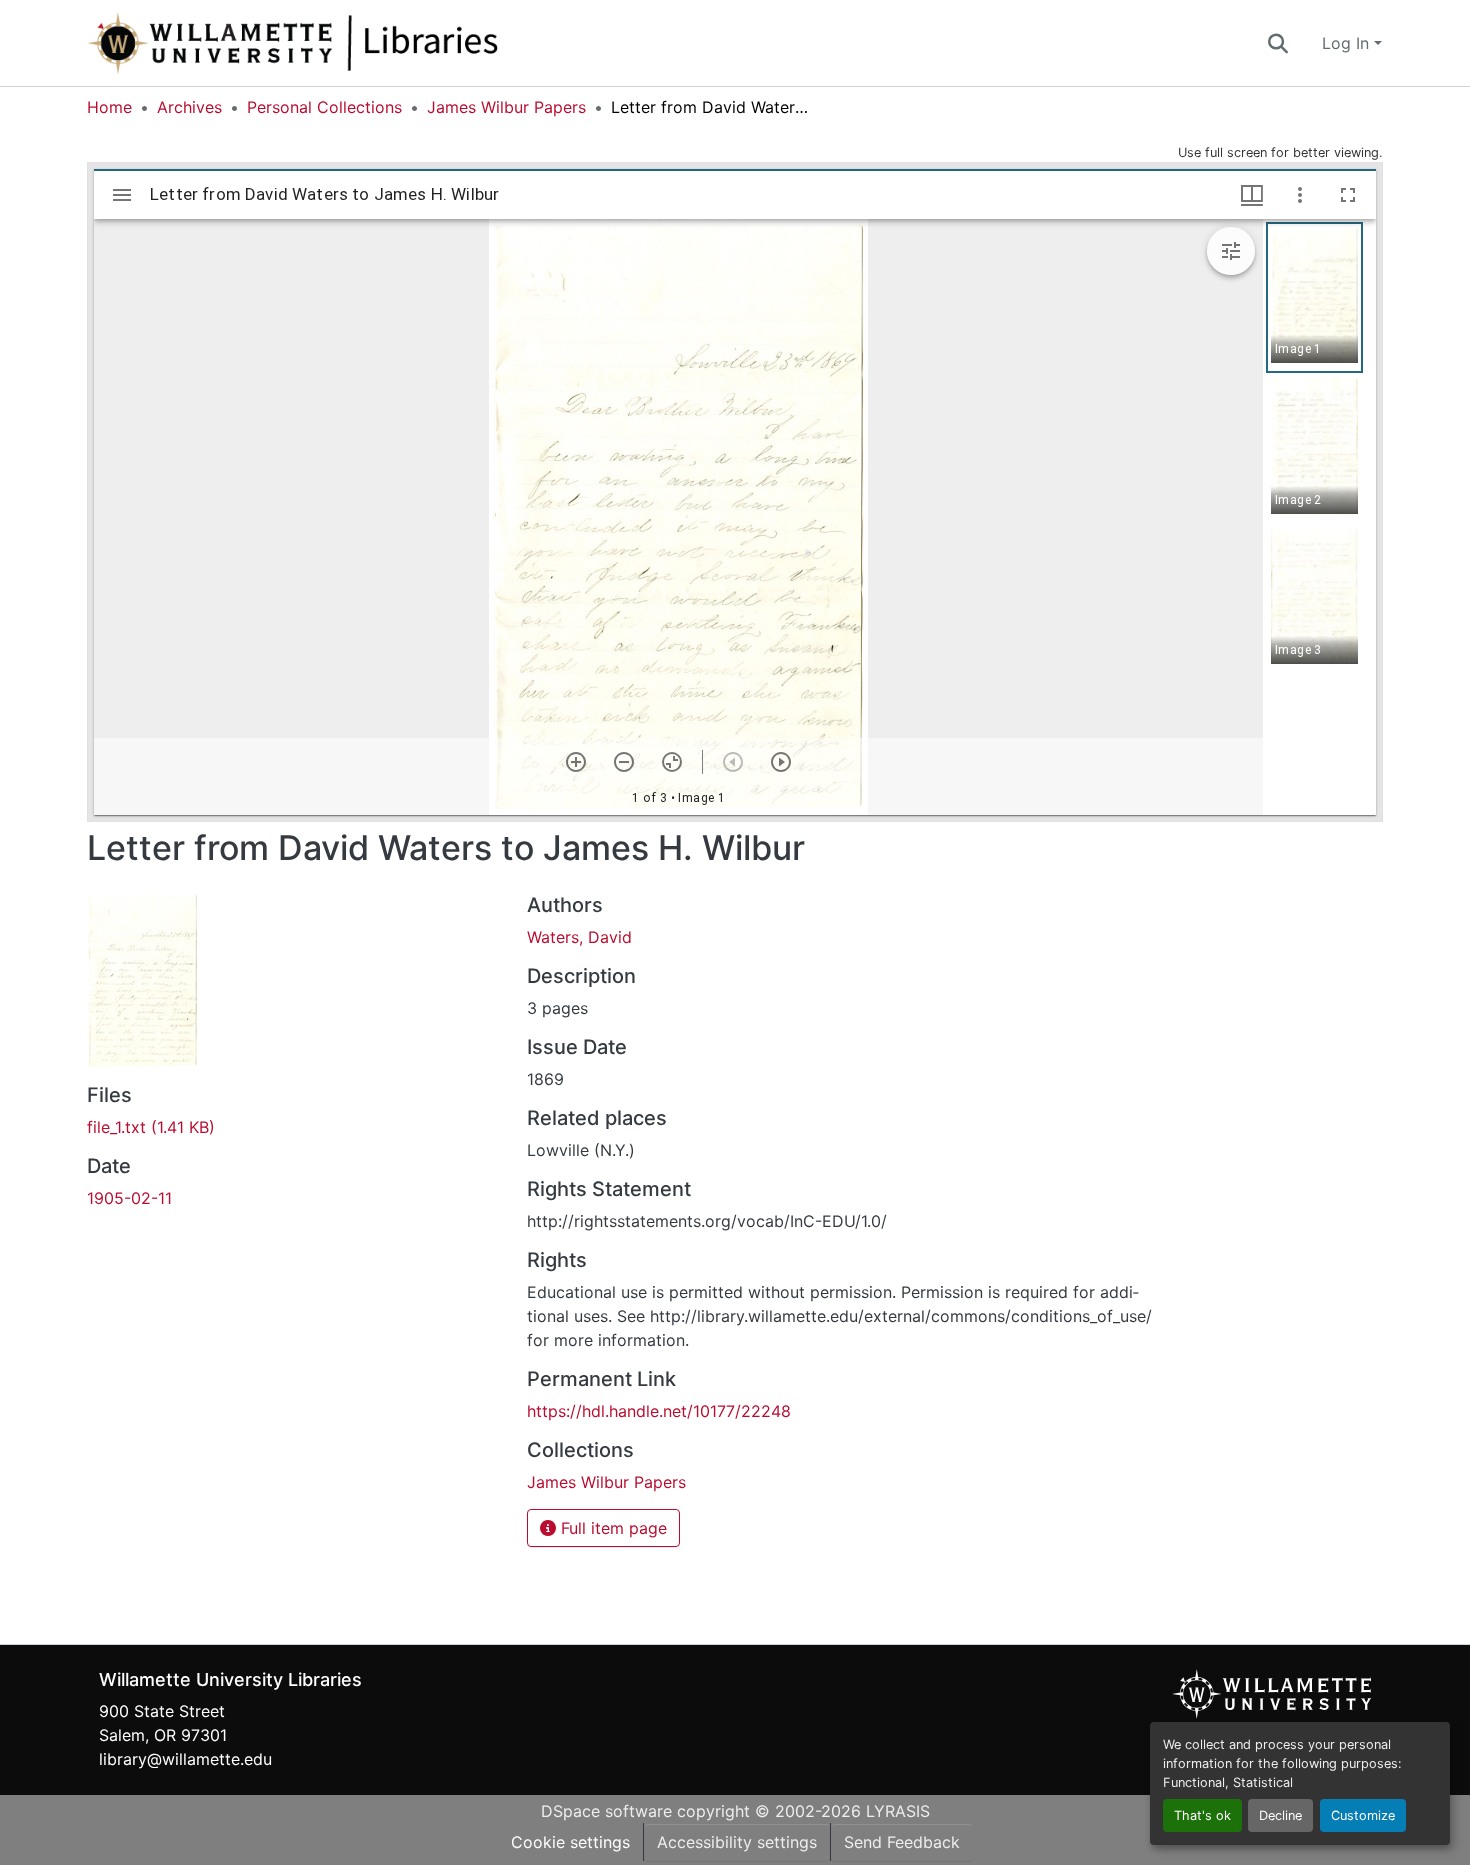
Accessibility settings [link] (737, 1842)
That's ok (1202, 1815)
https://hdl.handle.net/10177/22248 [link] (659, 1411)
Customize (1363, 1815)
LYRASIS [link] (898, 1811)
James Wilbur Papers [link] (506, 107)
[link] (295, 1127)
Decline (1280, 1815)
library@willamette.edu (185, 1759)
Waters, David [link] (579, 937)
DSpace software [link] (606, 1811)
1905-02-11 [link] (129, 1198)
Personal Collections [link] (324, 107)
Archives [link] (189, 107)
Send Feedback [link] (902, 1842)
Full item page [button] (611, 1528)
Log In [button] (1348, 43)
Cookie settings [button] (570, 1842)
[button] (359, 43)
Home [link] (109, 107)
